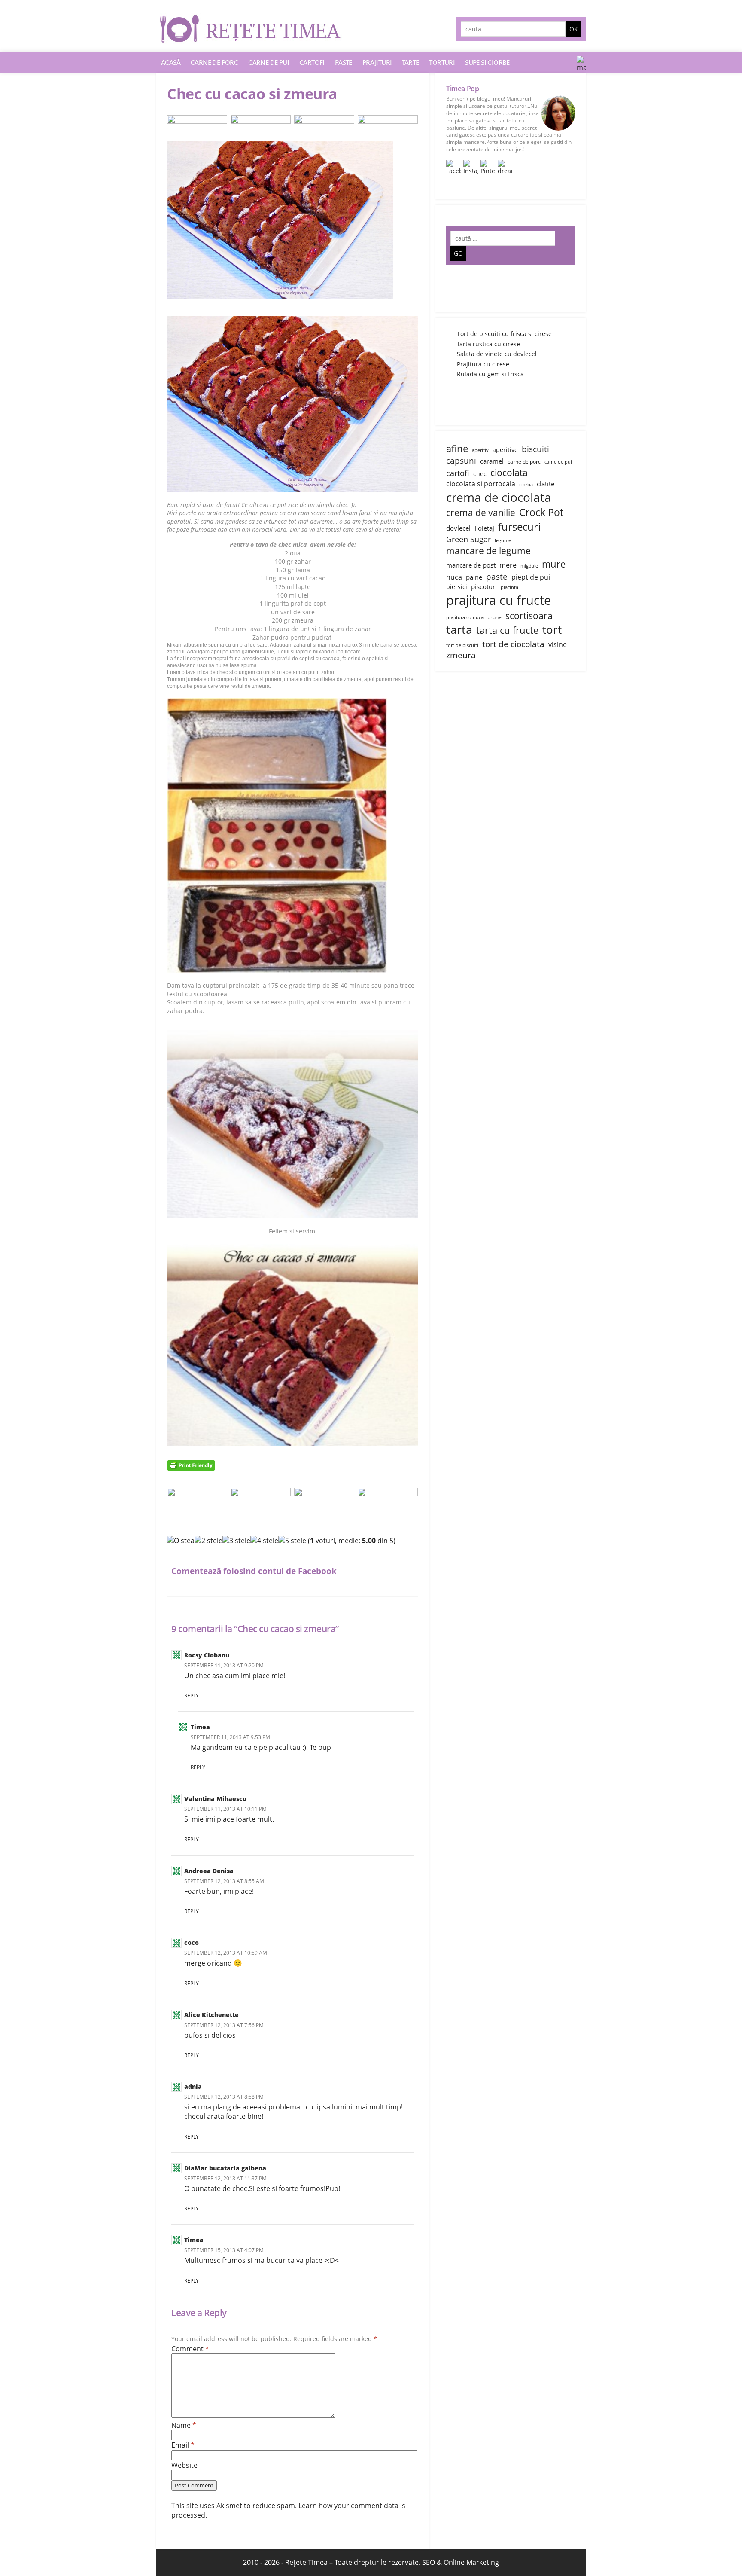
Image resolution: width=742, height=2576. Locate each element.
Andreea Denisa (209, 1871)
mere (508, 565)
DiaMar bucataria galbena (225, 2168)
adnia (193, 2086)
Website (184, 2465)
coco (192, 1943)
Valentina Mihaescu (215, 1799)
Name (184, 2425)
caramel (492, 461)
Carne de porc (214, 62)
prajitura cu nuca (465, 617)
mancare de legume (488, 551)
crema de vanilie (481, 512)
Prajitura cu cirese (483, 364)
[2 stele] (208, 1541)
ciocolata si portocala (481, 484)
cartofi (458, 473)
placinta (509, 587)
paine (474, 577)
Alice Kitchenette (211, 2015)
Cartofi (312, 62)
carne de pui (558, 462)
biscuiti (535, 449)
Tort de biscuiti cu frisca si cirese (504, 334)
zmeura (461, 655)
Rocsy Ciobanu (207, 1655)
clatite (546, 484)
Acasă (171, 62)
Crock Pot (541, 512)
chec (480, 474)
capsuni (461, 460)
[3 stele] (236, 1541)
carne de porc (524, 462)
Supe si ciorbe (487, 62)
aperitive (505, 450)
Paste (344, 62)
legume (503, 540)
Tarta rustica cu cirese (488, 344)
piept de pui (531, 577)
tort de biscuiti (462, 645)
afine (457, 448)
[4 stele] (264, 1541)
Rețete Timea (306, 2562)
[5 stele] (292, 1541)
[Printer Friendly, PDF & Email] (192, 1465)
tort (552, 629)
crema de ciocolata (499, 497)
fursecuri (519, 526)
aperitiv (480, 450)
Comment (190, 2349)
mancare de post (471, 565)
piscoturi (484, 586)
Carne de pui (269, 62)
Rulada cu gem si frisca (490, 374)
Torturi (442, 62)
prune (494, 617)
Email (183, 2445)
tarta (459, 629)
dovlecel (458, 528)
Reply (192, 1695)
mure (554, 564)
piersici (457, 587)
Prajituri (377, 62)
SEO (429, 2562)
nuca (454, 577)
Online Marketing (471, 2562)
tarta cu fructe (507, 630)
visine (558, 644)
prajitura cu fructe (499, 600)
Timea (200, 1727)
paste (497, 576)
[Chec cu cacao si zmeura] (293, 220)
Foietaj (484, 528)
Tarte (410, 62)
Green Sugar (468, 539)
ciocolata (509, 472)
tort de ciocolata (513, 644)
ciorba (526, 485)
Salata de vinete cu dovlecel (497, 354)
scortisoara (529, 615)
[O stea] (181, 1541)
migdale (529, 566)
